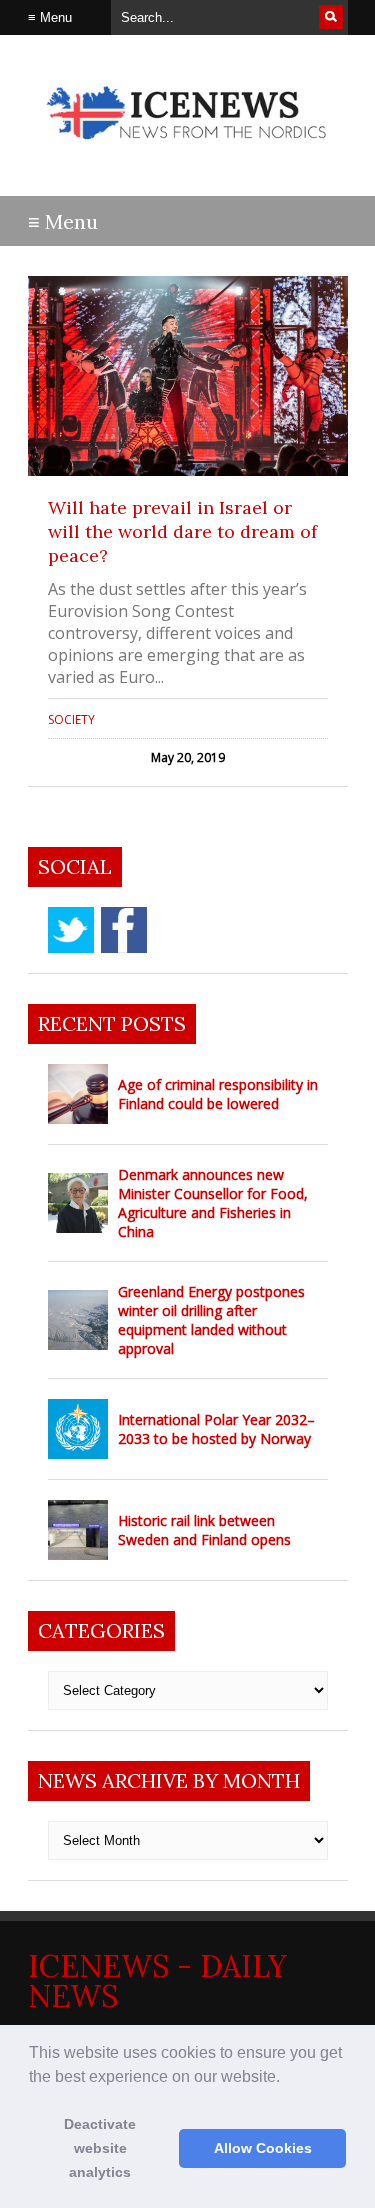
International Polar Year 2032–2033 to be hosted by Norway (216, 1429)
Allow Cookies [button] (263, 2148)
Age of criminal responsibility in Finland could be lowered (218, 1094)
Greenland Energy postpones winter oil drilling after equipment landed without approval (211, 1320)
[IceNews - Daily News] (188, 149)
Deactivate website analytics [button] (100, 2148)
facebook (124, 930)
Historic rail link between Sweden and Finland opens (204, 1530)
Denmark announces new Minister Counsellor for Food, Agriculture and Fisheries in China (213, 1203)
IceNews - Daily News (157, 1981)
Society (71, 719)
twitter (71, 930)
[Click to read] (188, 376)
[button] (287, 2078)
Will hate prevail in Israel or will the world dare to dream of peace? (182, 531)
